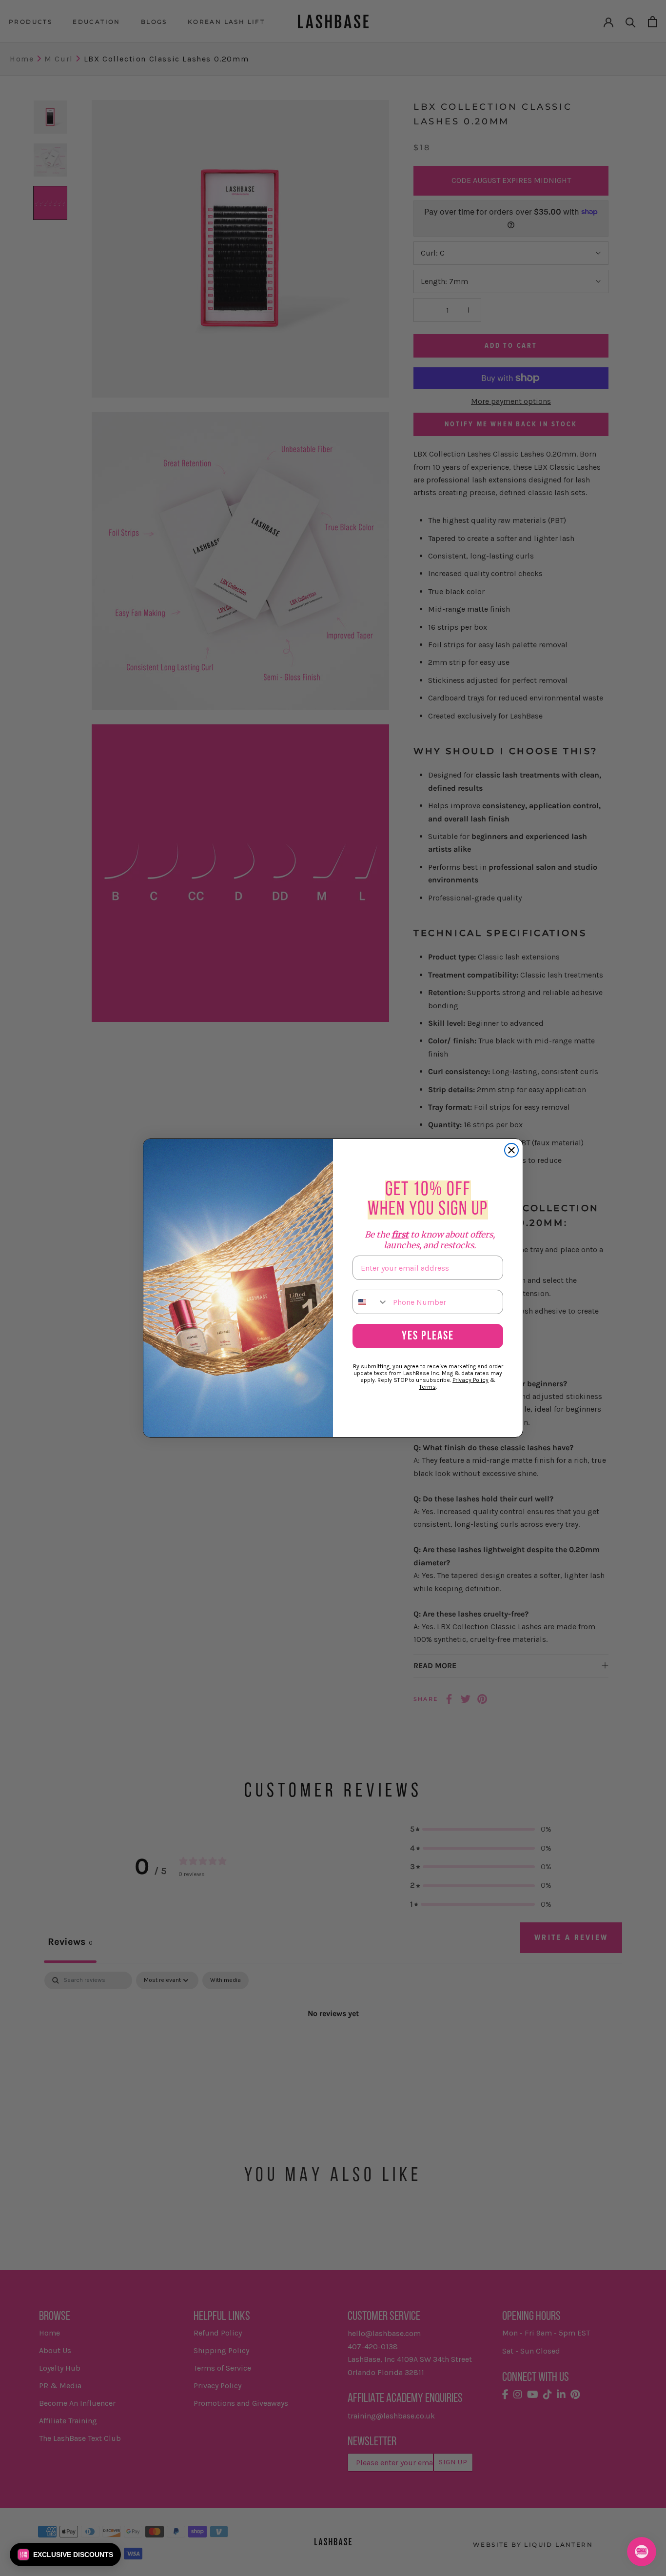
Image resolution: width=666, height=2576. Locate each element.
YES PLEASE (428, 1336)
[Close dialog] (511, 1150)
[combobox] (371, 1302)
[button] (65, 2555)
